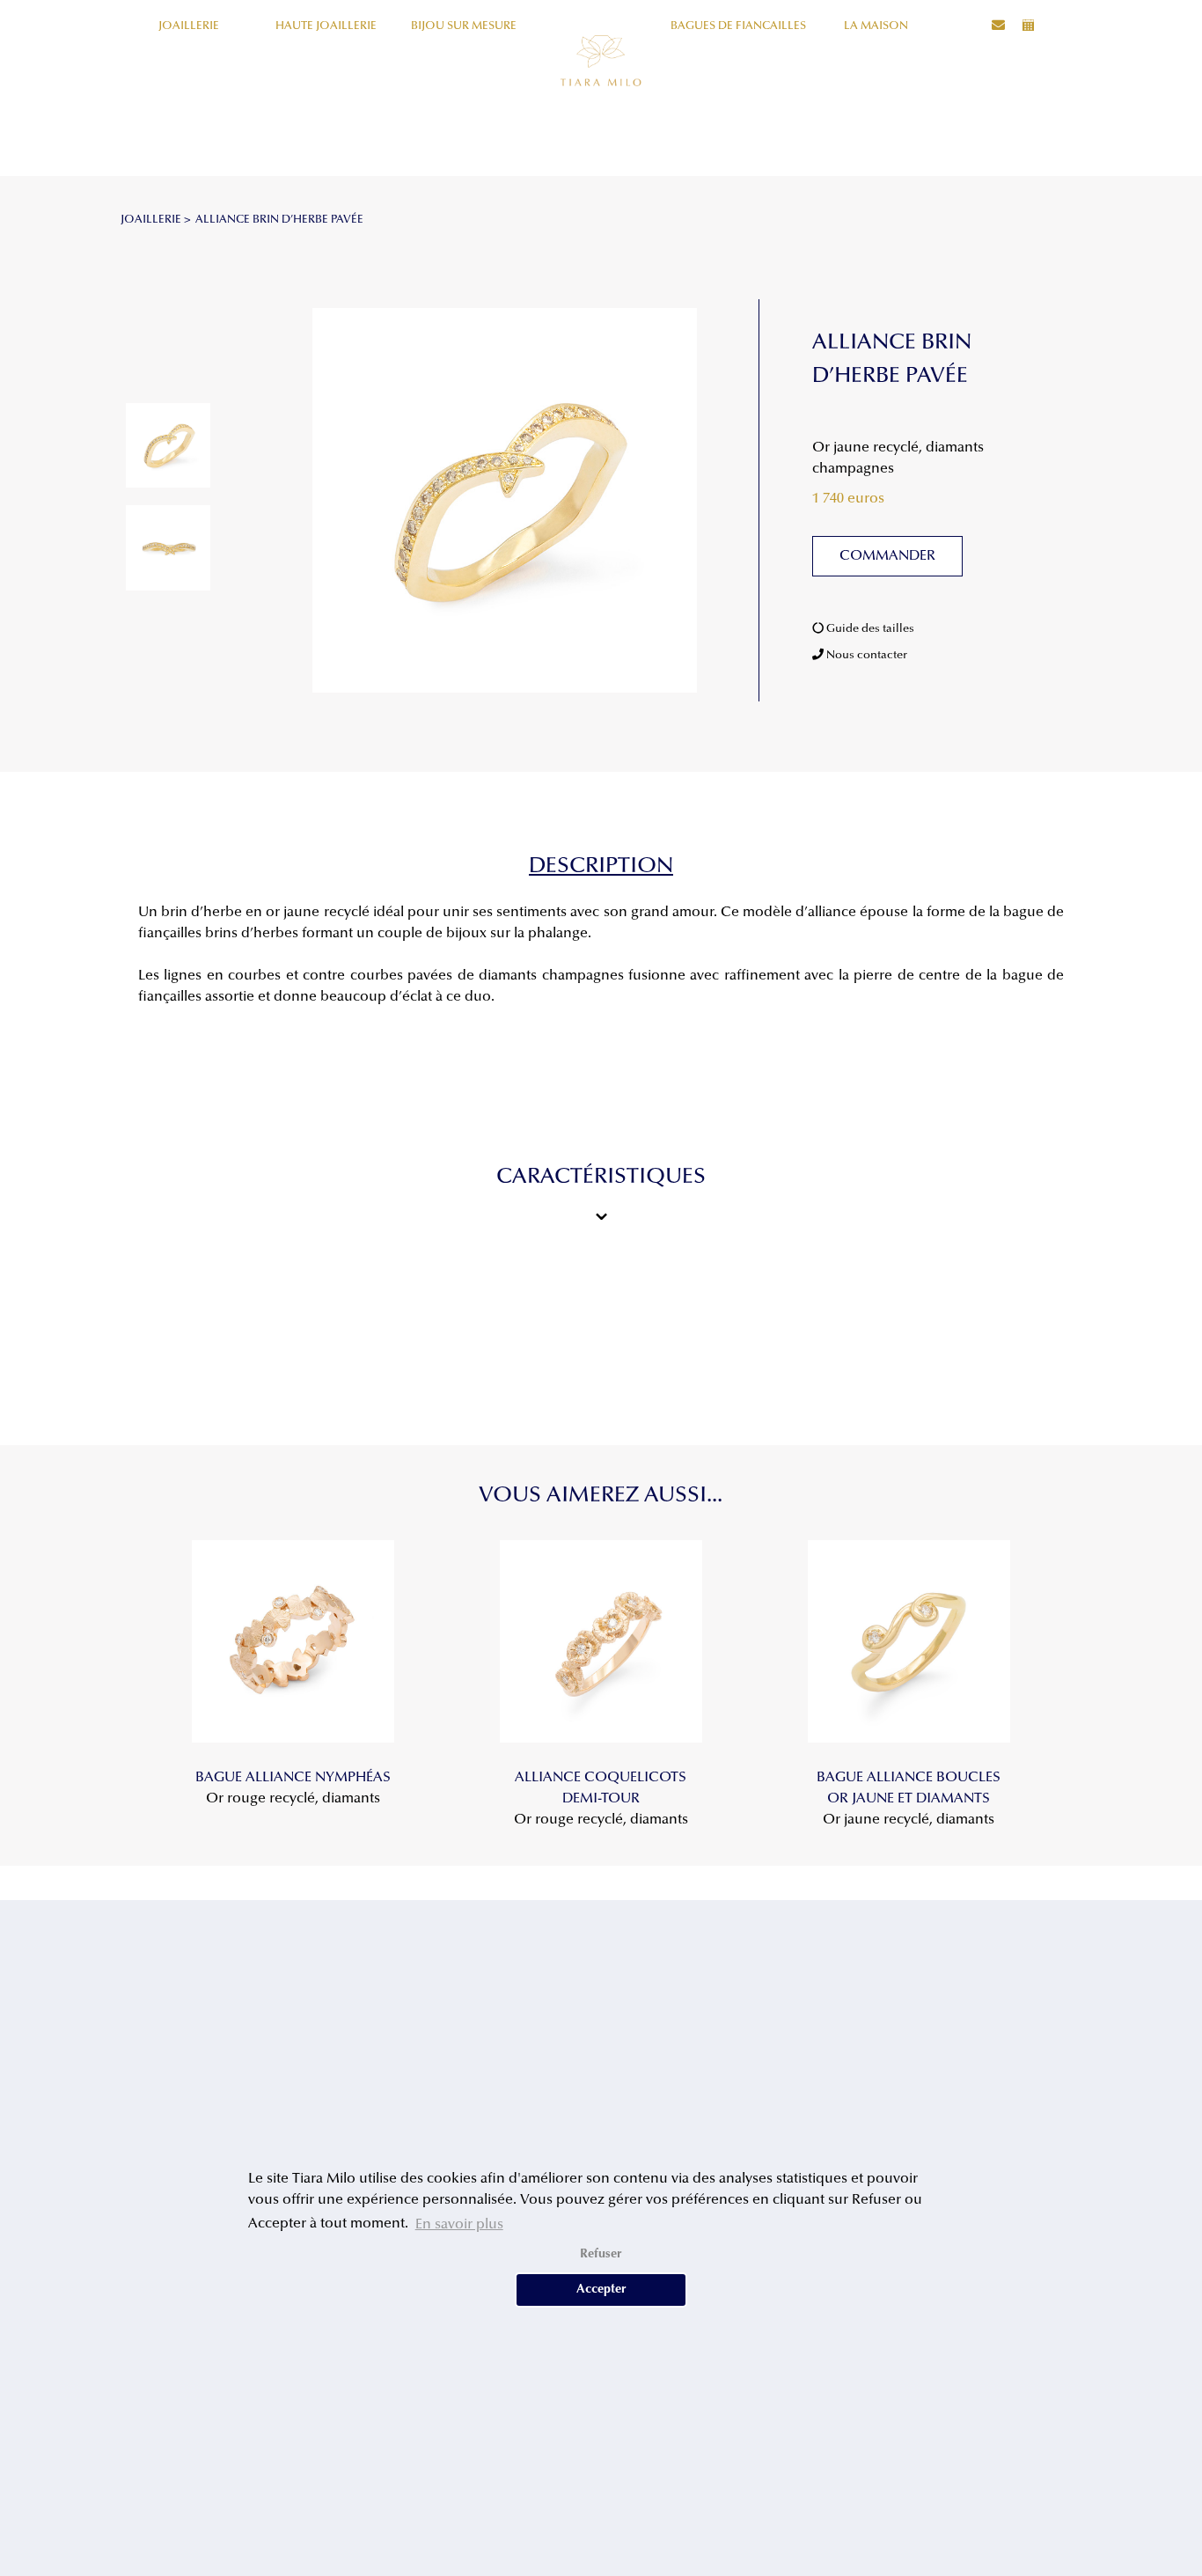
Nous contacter (865, 655)
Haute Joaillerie (326, 26)
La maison (876, 26)
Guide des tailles (869, 629)
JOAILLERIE (151, 220)
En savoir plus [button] (459, 2225)
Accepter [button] (601, 2290)
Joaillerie (189, 26)
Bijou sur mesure (464, 26)
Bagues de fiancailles (738, 26)
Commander (887, 556)
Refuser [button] (601, 2254)
